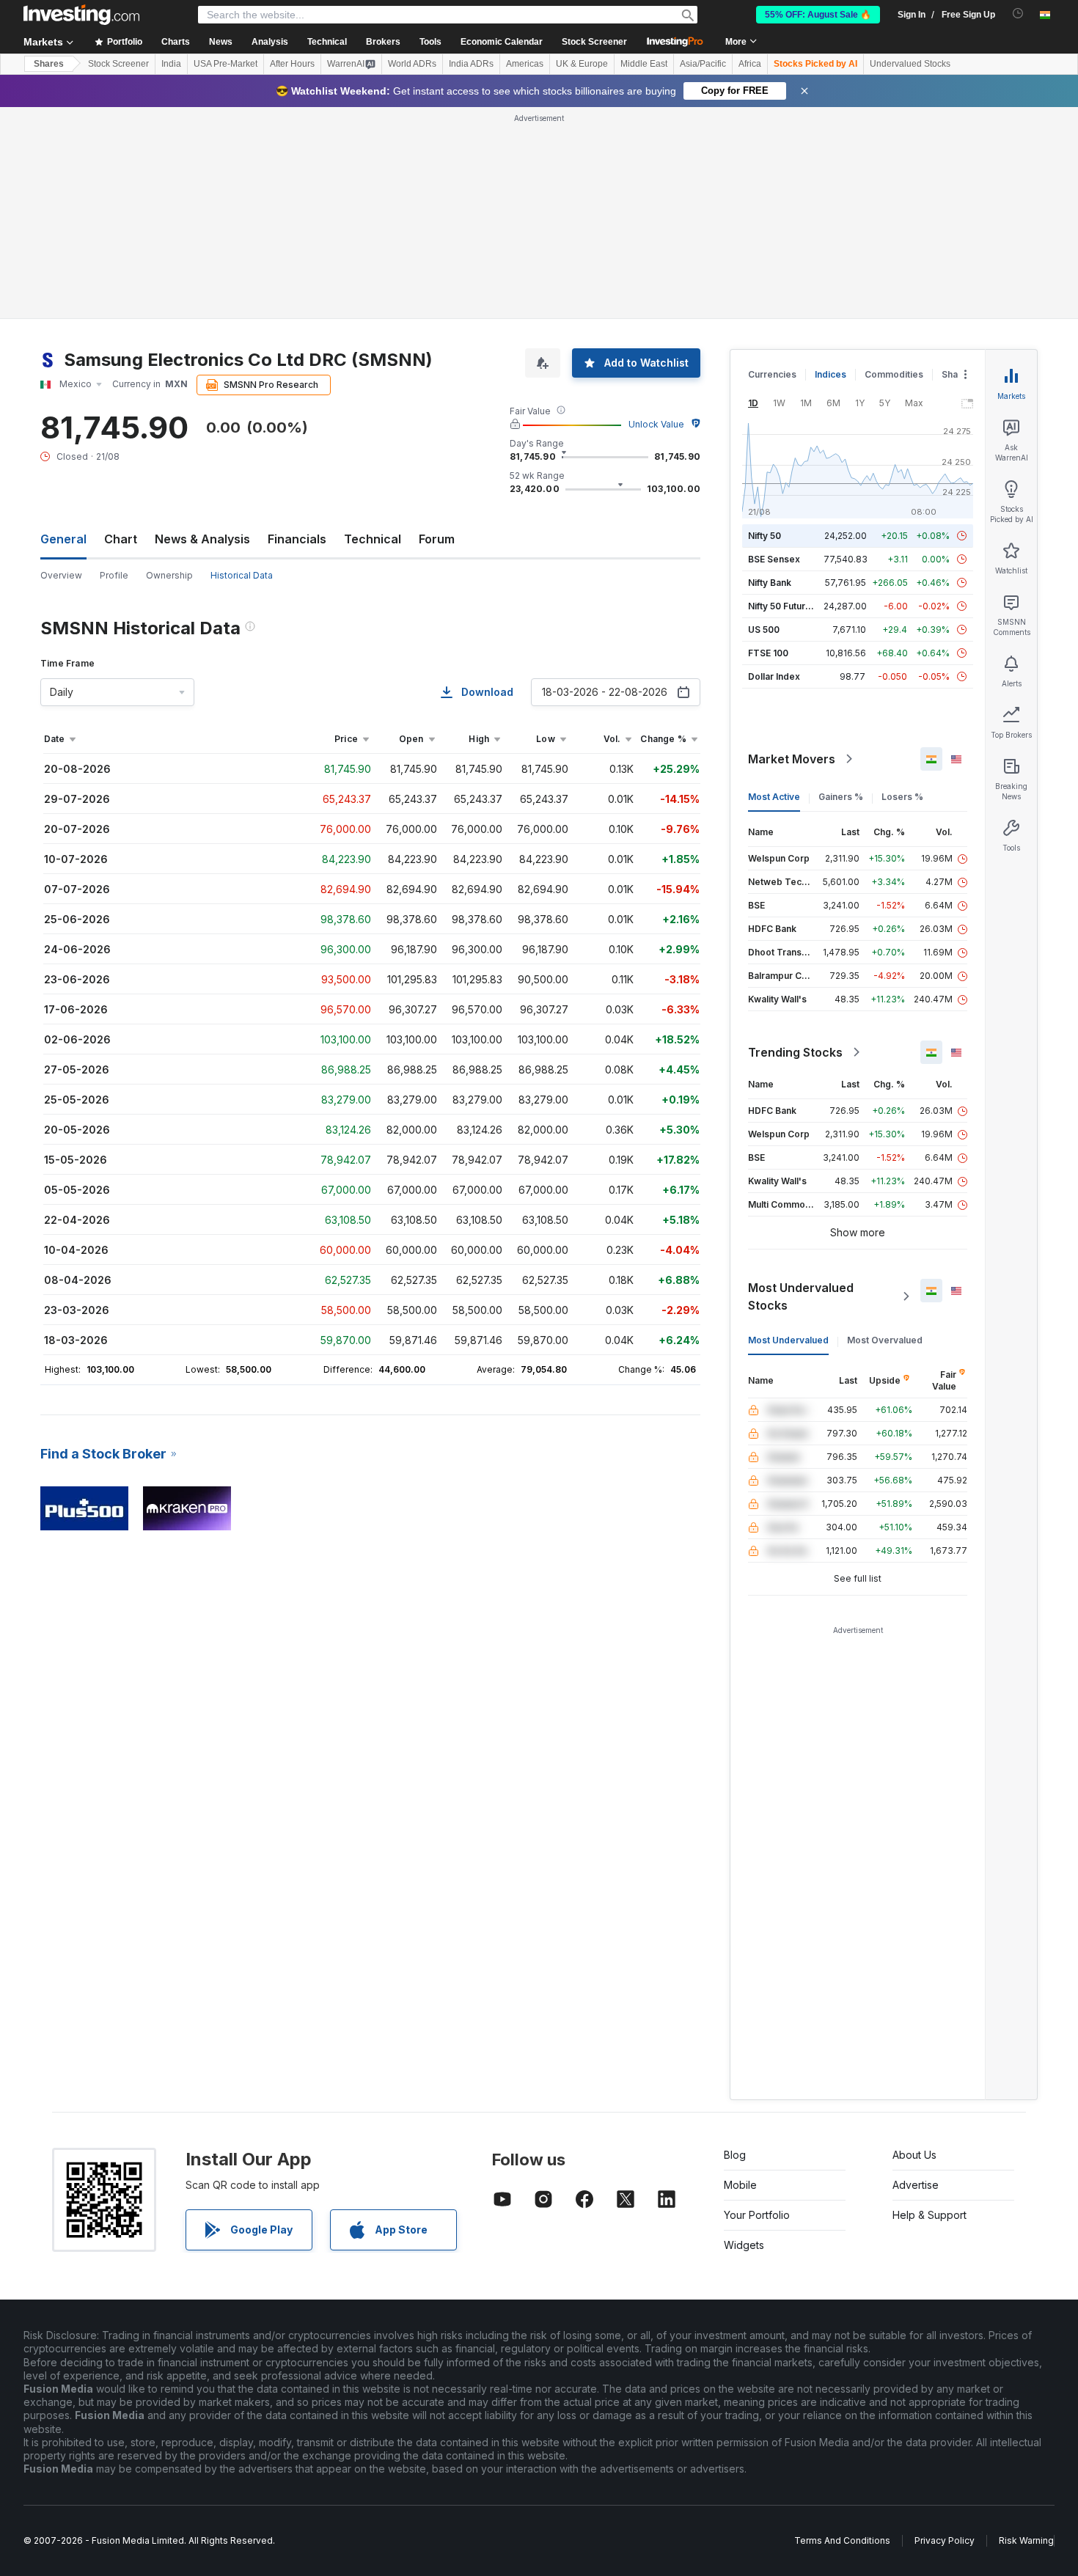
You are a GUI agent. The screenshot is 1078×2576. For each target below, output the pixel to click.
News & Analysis (202, 539)
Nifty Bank (770, 583)
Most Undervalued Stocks (801, 1296)
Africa (750, 64)
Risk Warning (1026, 2540)
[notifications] (1018, 14)
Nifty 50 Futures (782, 606)
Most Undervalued (788, 1340)
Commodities (894, 374)
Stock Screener (594, 42)
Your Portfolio (757, 2215)
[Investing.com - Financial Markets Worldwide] (81, 15)
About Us (914, 2155)
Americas (525, 64)
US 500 (764, 630)
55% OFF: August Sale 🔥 (818, 15)
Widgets (744, 2245)
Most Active (774, 797)
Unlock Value (656, 424)
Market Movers (792, 759)
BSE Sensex (774, 559)
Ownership (169, 575)
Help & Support (929, 2215)
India (171, 64)
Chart (121, 539)
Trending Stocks (795, 1052)
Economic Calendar (502, 42)
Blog (735, 2155)
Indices (830, 374)
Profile (114, 575)
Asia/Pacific (703, 64)
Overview (61, 575)
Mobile (740, 2185)
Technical (373, 539)
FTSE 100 (768, 653)
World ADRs (412, 64)
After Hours (292, 64)
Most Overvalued (885, 1340)
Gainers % (841, 797)
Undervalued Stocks (910, 64)
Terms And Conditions (842, 2540)
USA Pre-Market (225, 64)
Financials (297, 539)
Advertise (916, 2185)
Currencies (772, 374)
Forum (437, 539)
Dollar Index (774, 676)
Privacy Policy (945, 2540)
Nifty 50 (764, 536)
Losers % (902, 797)
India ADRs (471, 64)
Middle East (644, 64)
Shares (49, 64)
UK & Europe (582, 64)
